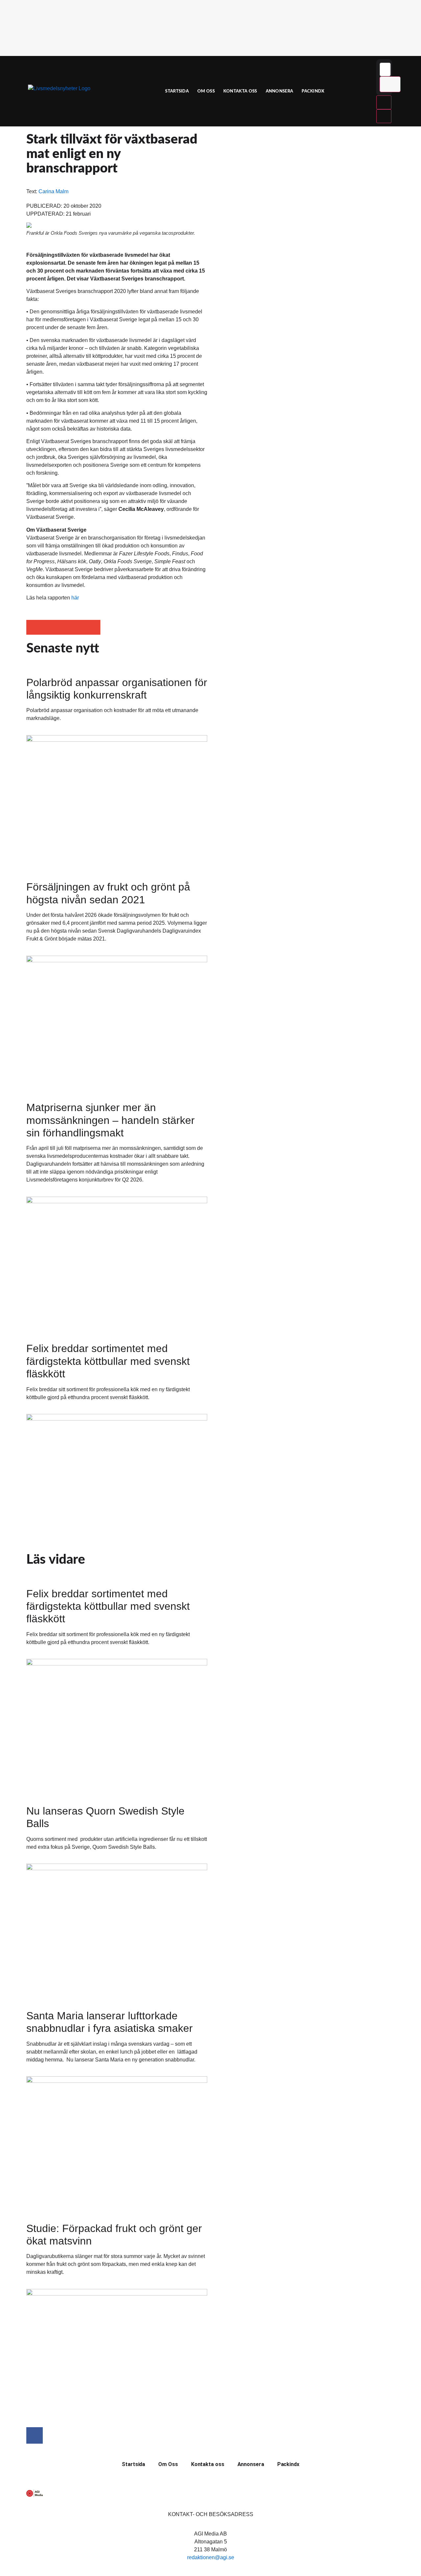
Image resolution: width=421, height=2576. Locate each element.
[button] (34, 627)
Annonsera (280, 91)
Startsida (177, 91)
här (75, 598)
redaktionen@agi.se (211, 2557)
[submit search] (390, 84)
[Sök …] (385, 69)
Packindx (313, 91)
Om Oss (206, 91)
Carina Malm (53, 191)
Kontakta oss (240, 91)
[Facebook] (35, 2435)
